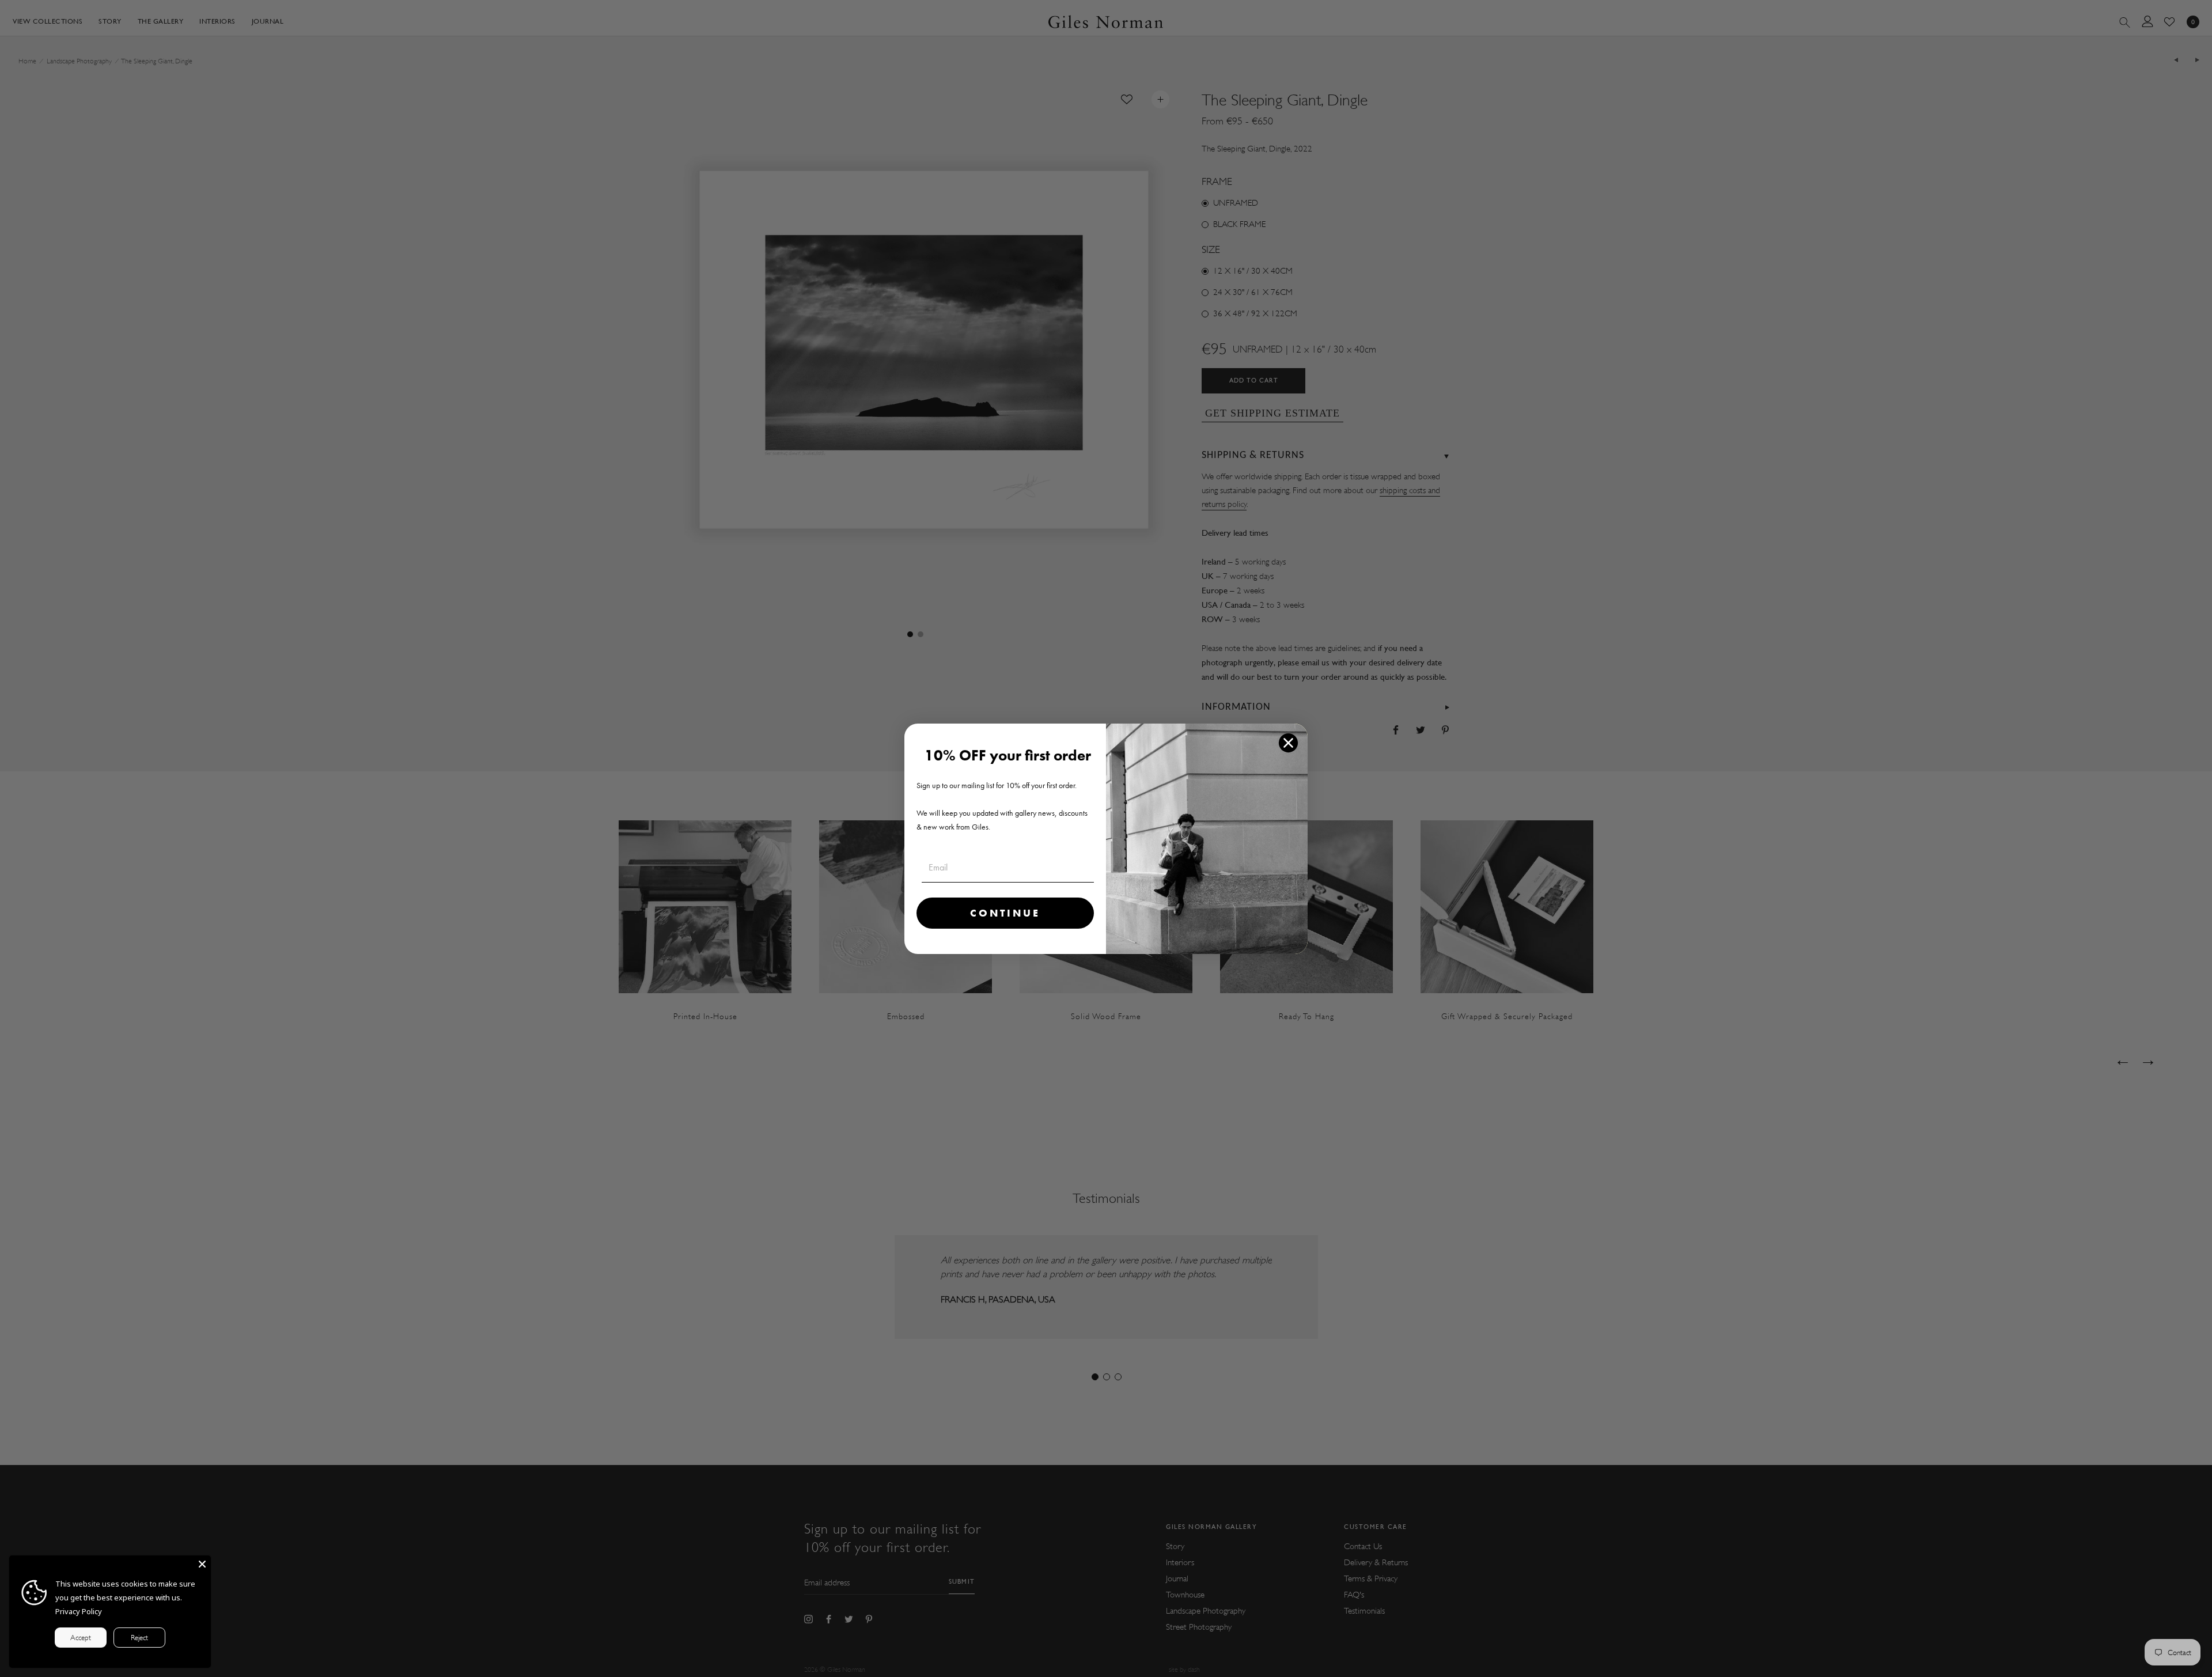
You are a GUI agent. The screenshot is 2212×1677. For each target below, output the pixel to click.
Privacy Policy (79, 1611)
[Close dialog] (1288, 743)
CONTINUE (1005, 913)
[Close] (202, 1564)
